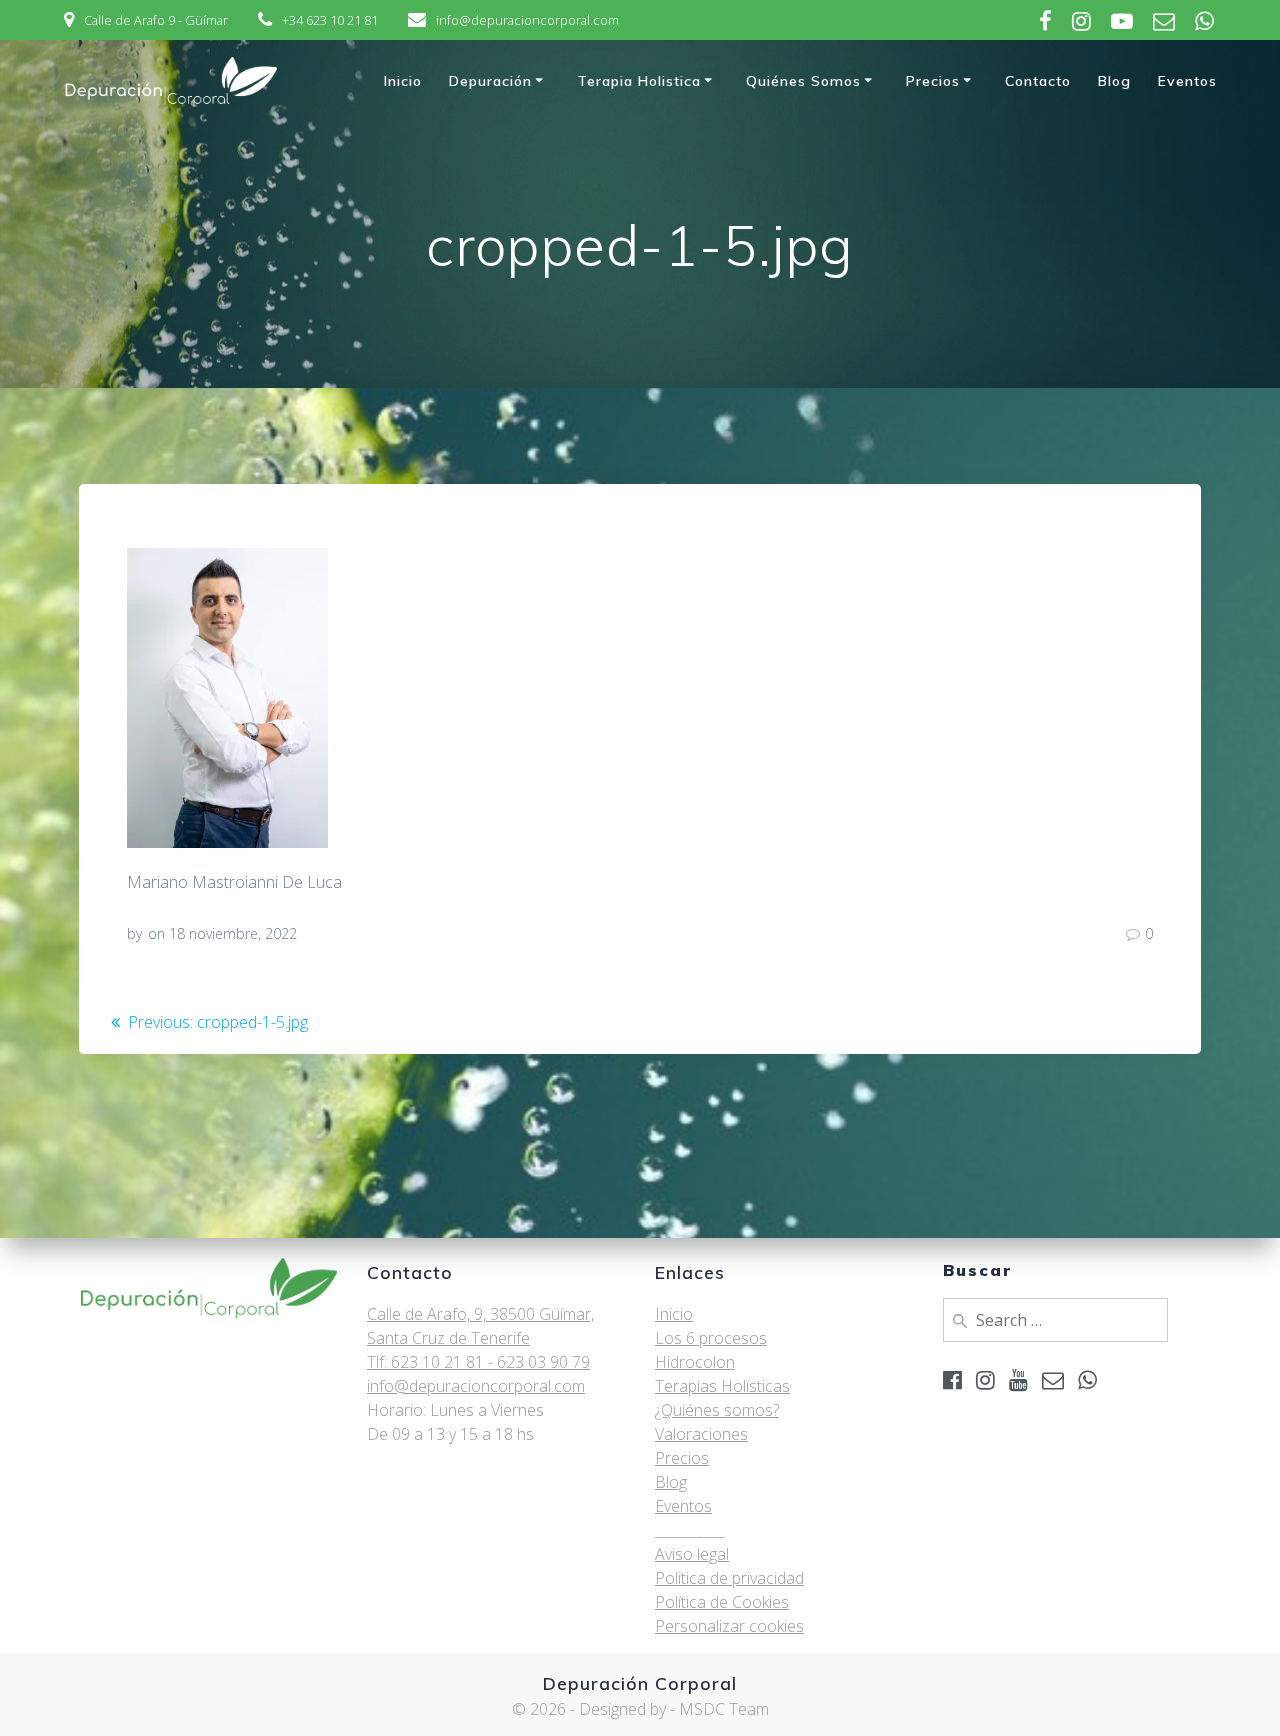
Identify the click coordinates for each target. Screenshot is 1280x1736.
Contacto (1038, 81)
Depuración (490, 81)
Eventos (1187, 81)
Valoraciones (701, 1434)
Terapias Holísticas (722, 1386)
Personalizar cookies (729, 1626)
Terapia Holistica (639, 81)
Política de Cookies (722, 1602)
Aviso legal (692, 1554)
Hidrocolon (695, 1362)
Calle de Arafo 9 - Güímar (156, 20)
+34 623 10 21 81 (330, 20)
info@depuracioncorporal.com (527, 20)
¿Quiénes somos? (717, 1410)
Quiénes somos (803, 81)
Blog (1114, 81)
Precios (933, 81)
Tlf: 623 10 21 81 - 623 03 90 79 (478, 1362)
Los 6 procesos (711, 1338)
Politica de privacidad (729, 1578)
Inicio (403, 81)
